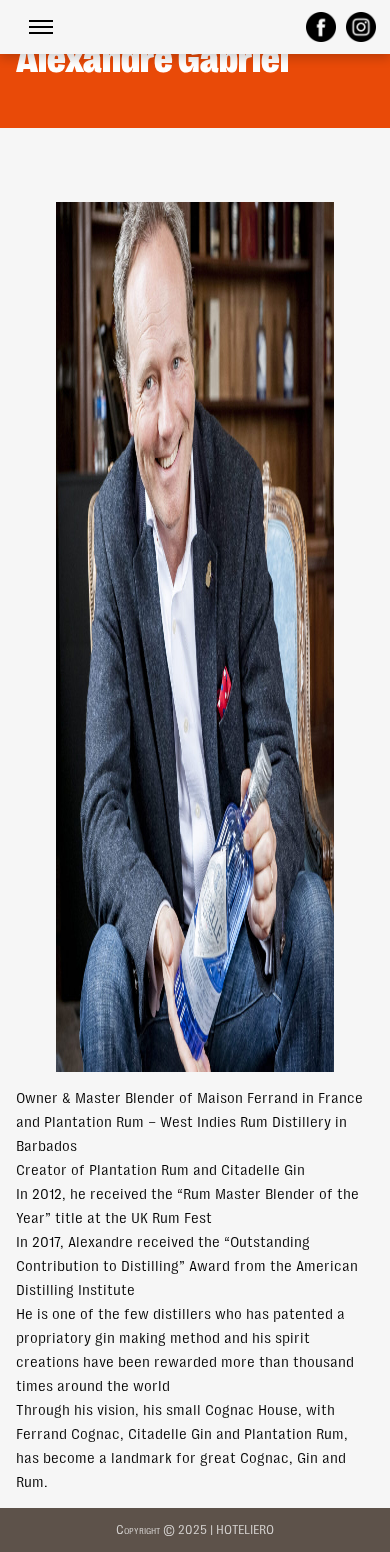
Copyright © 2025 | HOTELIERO (195, 1530)
